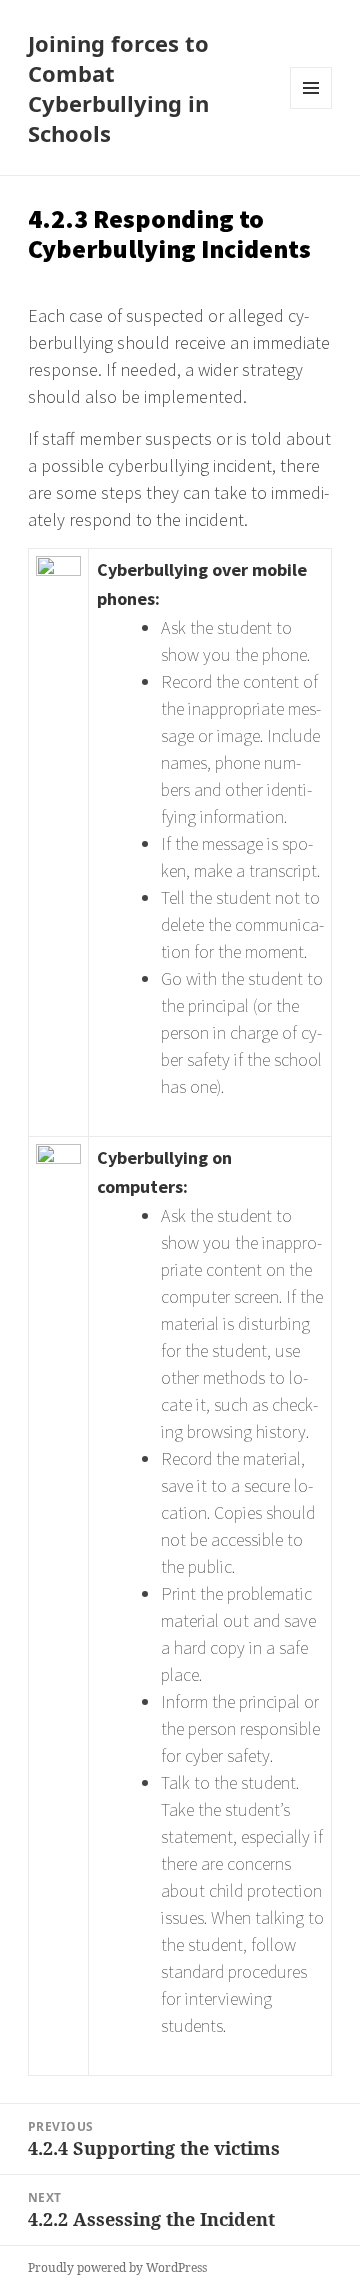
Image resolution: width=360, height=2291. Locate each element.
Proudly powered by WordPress (117, 2267)
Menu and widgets (311, 108)
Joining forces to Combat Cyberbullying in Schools (118, 88)
